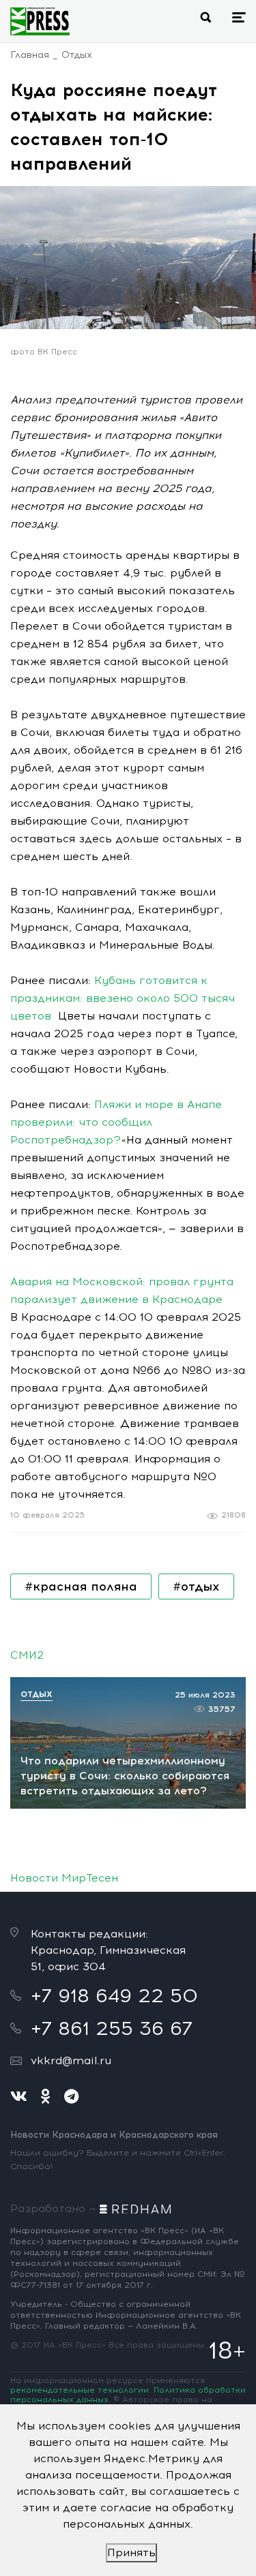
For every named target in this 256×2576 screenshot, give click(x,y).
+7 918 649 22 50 (114, 1995)
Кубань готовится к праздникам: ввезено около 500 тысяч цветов (123, 998)
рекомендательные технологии (80, 2390)
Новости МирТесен (64, 1878)
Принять (131, 2552)
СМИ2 (27, 1655)
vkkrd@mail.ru (71, 2060)
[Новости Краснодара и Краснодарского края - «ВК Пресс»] (40, 21)
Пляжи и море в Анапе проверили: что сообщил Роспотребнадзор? (116, 1122)
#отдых (196, 1586)
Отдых (77, 55)
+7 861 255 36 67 (112, 2028)
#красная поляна (81, 1586)
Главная (30, 55)
